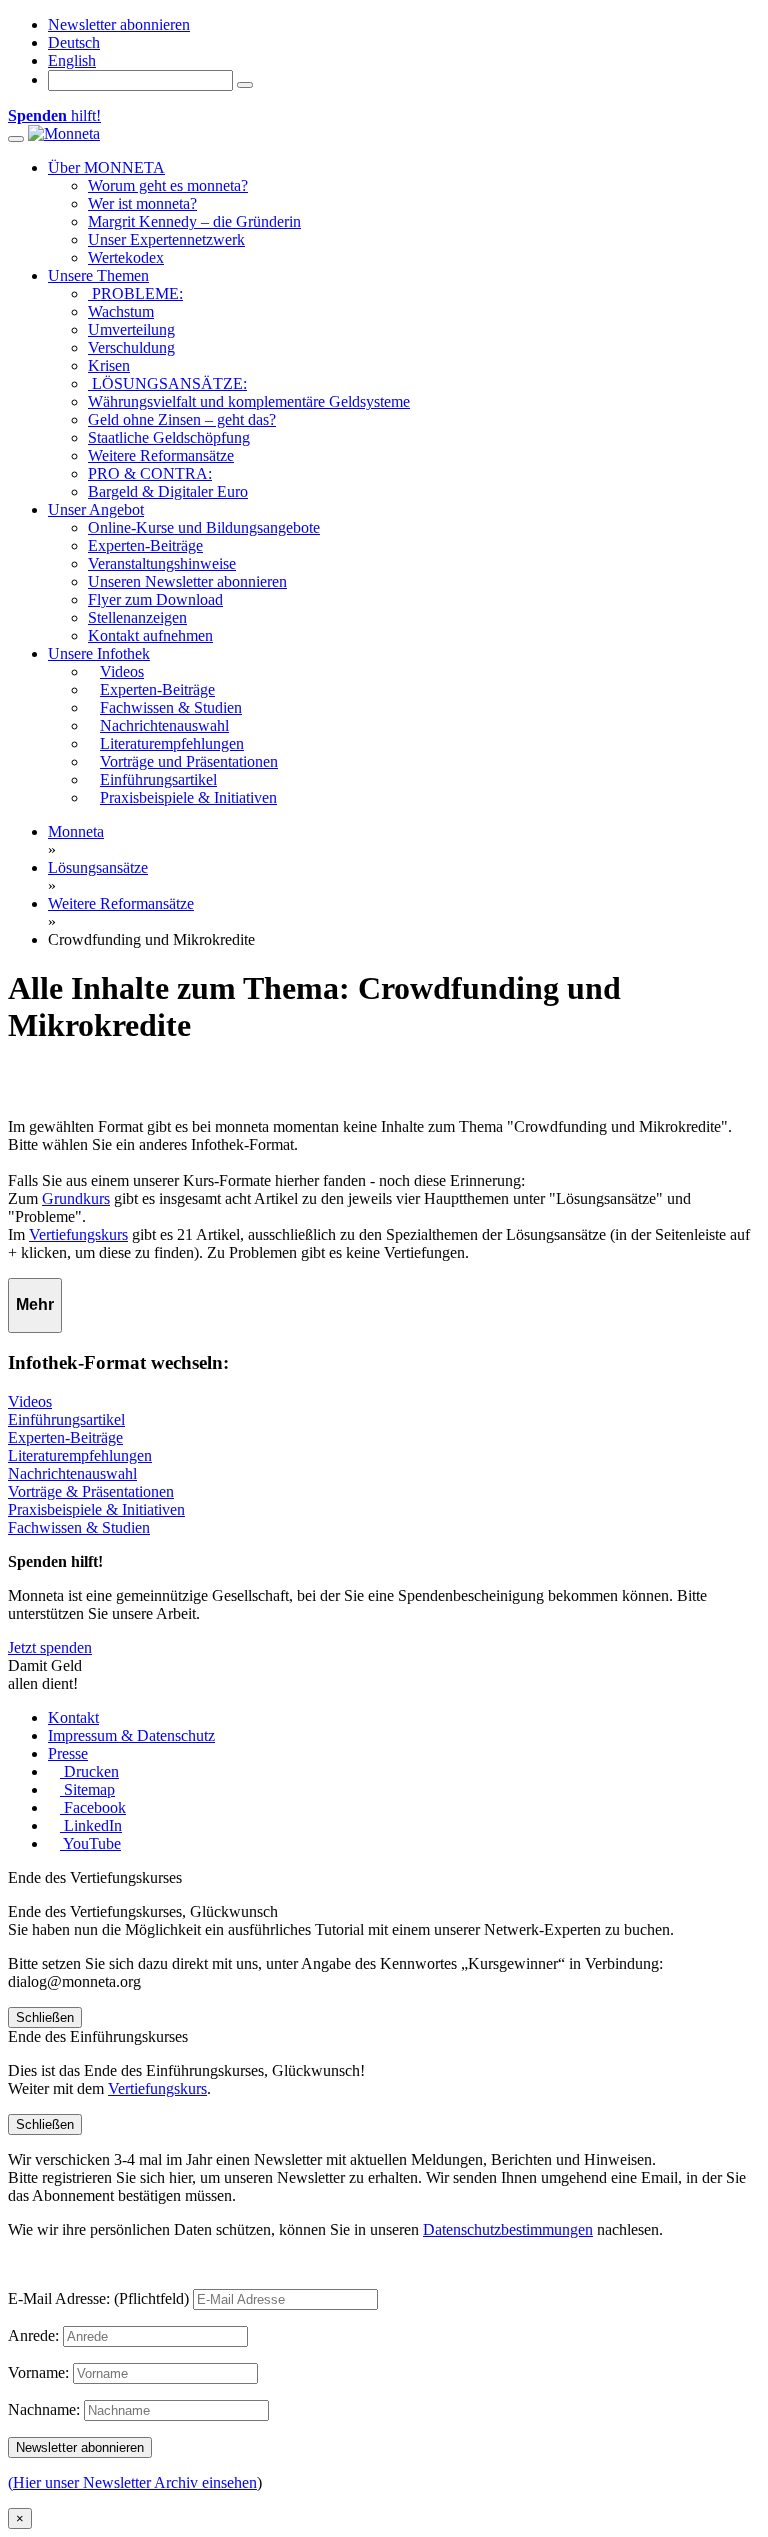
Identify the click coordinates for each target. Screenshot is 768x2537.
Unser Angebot (96, 509)
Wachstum (121, 311)
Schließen (45, 2017)
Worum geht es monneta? (168, 185)
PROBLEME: (135, 293)
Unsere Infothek (99, 653)
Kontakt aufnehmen (150, 635)
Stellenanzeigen (137, 617)
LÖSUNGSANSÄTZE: (167, 383)
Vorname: (38, 2372)
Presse (68, 1753)
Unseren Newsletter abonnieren (187, 581)
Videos (30, 1401)
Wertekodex (126, 257)
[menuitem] (74, 42)
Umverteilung (131, 329)
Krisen (109, 365)
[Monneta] (64, 133)
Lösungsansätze (98, 867)
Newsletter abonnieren (119, 24)
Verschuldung (131, 347)
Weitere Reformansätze (161, 455)
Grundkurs (76, 1198)
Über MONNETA (106, 167)
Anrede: (33, 2335)
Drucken (89, 1771)
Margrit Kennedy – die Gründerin (194, 221)
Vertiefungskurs (78, 1234)
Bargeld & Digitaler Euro (168, 491)
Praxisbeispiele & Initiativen (96, 1509)
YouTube (90, 1843)
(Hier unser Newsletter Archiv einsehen (132, 2482)
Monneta (76, 831)
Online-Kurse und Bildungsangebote (204, 527)
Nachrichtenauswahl (72, 1473)
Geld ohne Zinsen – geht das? (182, 419)
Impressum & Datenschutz (131, 1735)
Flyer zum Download (155, 599)
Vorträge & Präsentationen (91, 1491)
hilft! (54, 115)
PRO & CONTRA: (150, 473)
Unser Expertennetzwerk (166, 239)
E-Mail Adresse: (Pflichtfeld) (98, 2298)
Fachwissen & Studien (79, 1527)
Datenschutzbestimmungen (508, 2229)
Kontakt (73, 1717)
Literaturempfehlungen (80, 1455)
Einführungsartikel (66, 1419)
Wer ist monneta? (142, 203)
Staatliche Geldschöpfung (169, 437)
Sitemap (87, 1789)
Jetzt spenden (50, 1647)
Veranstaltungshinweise (162, 563)
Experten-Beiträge (145, 545)
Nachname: (44, 2409)
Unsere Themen (98, 275)
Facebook (93, 1807)
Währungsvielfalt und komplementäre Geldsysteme (249, 401)
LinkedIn (91, 1825)
